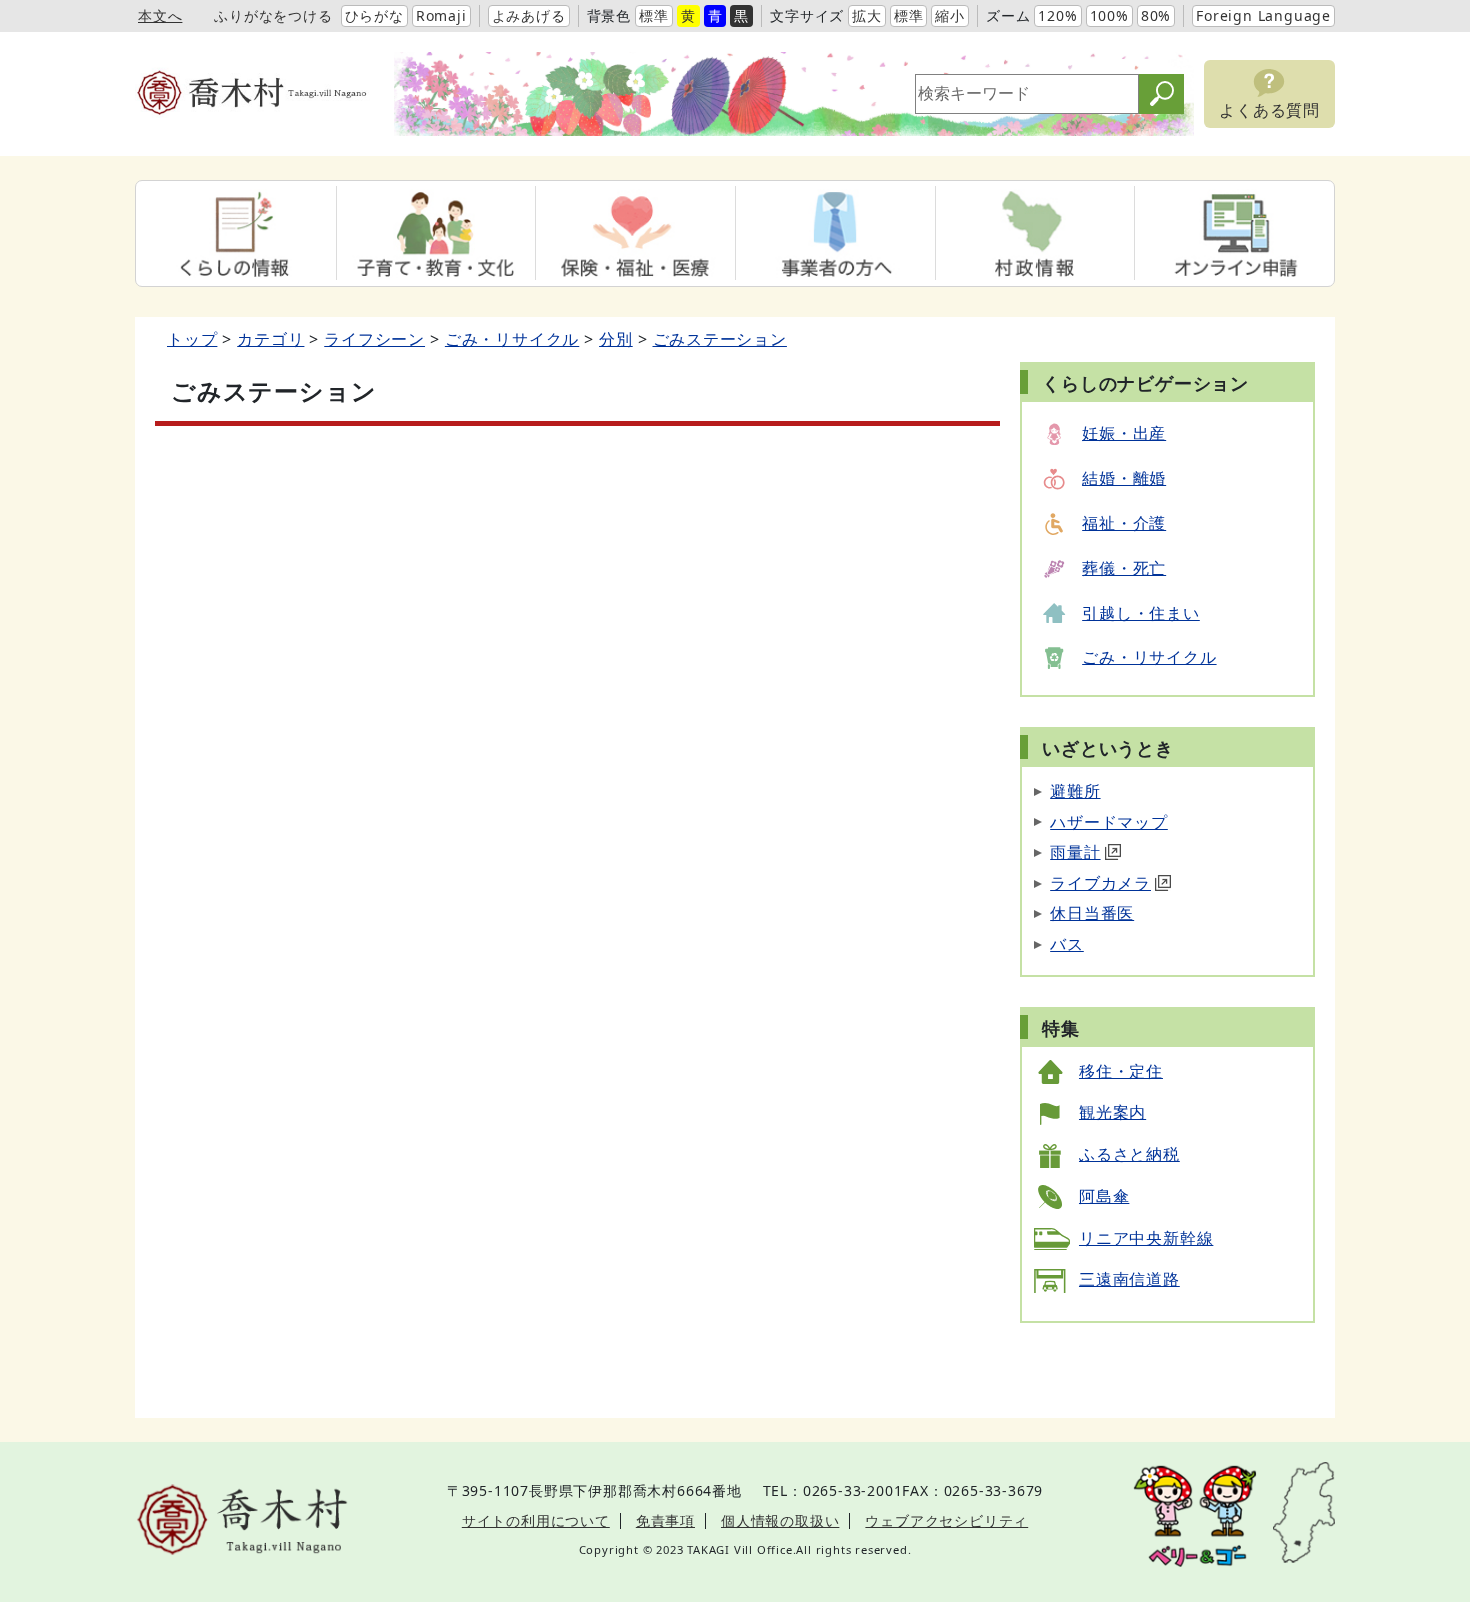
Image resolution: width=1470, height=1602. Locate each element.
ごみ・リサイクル (512, 339)
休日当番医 (1092, 913)
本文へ (160, 15)
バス (1067, 944)
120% (1057, 15)
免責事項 (665, 1520)
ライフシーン (374, 339)
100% (1109, 15)
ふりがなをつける (273, 15)
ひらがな (374, 15)
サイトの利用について (536, 1520)
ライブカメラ (1100, 883)
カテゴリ (270, 339)
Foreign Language (1263, 15)
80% (1156, 15)
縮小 (950, 15)
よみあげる (529, 15)
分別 (616, 339)
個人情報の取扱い (780, 1520)
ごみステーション (720, 339)
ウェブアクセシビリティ (946, 1520)
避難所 (1075, 791)
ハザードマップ (1109, 822)
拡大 (867, 15)
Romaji (441, 15)
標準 (654, 15)
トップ (192, 339)
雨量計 (1075, 852)
